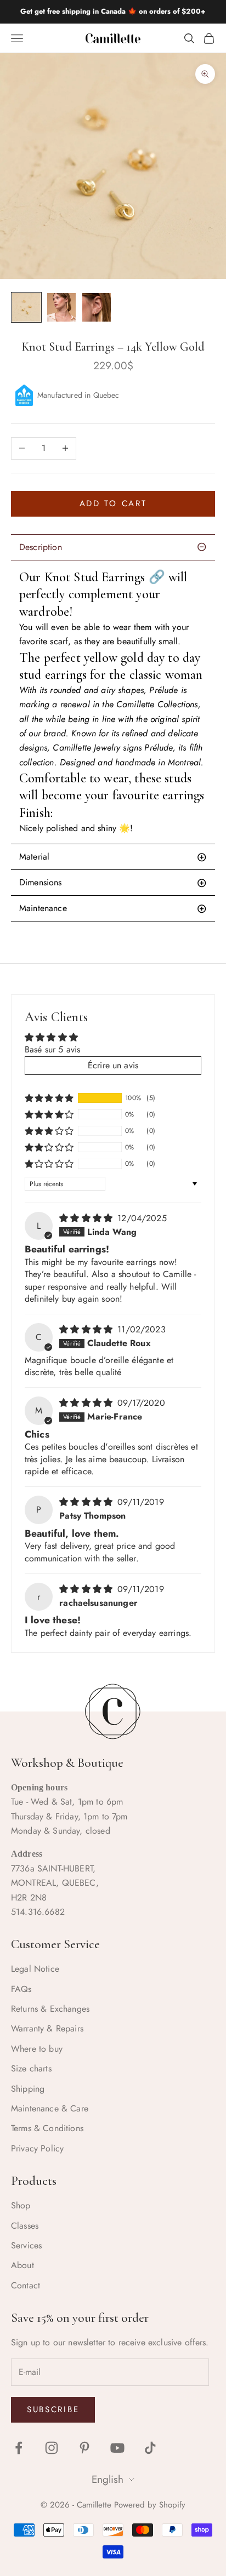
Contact (26, 2285)
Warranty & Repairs (47, 2028)
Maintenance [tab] (43, 908)
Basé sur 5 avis (52, 1049)
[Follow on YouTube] (117, 2448)
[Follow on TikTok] (150, 2448)
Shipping (28, 2089)
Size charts (31, 2068)
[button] (49, 1098)
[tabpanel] (113, 702)
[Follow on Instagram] (52, 2448)
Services (26, 2245)
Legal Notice (35, 1969)
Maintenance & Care (50, 2108)
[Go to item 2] (61, 307)
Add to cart (113, 503)
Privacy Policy (37, 2148)
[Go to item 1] (26, 307)
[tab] (113, 883)
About (22, 2265)
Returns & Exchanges (50, 2009)
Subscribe (53, 2409)
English (108, 2480)
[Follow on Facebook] (19, 2448)
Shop (21, 2205)
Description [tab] (41, 547)
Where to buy (37, 2049)
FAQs (21, 1989)
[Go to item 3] (97, 307)
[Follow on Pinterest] (84, 2448)
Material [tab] (34, 857)
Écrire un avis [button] (113, 1065)
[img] (87, 1218)
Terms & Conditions (47, 2128)
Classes (25, 2226)
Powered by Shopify (150, 2505)
